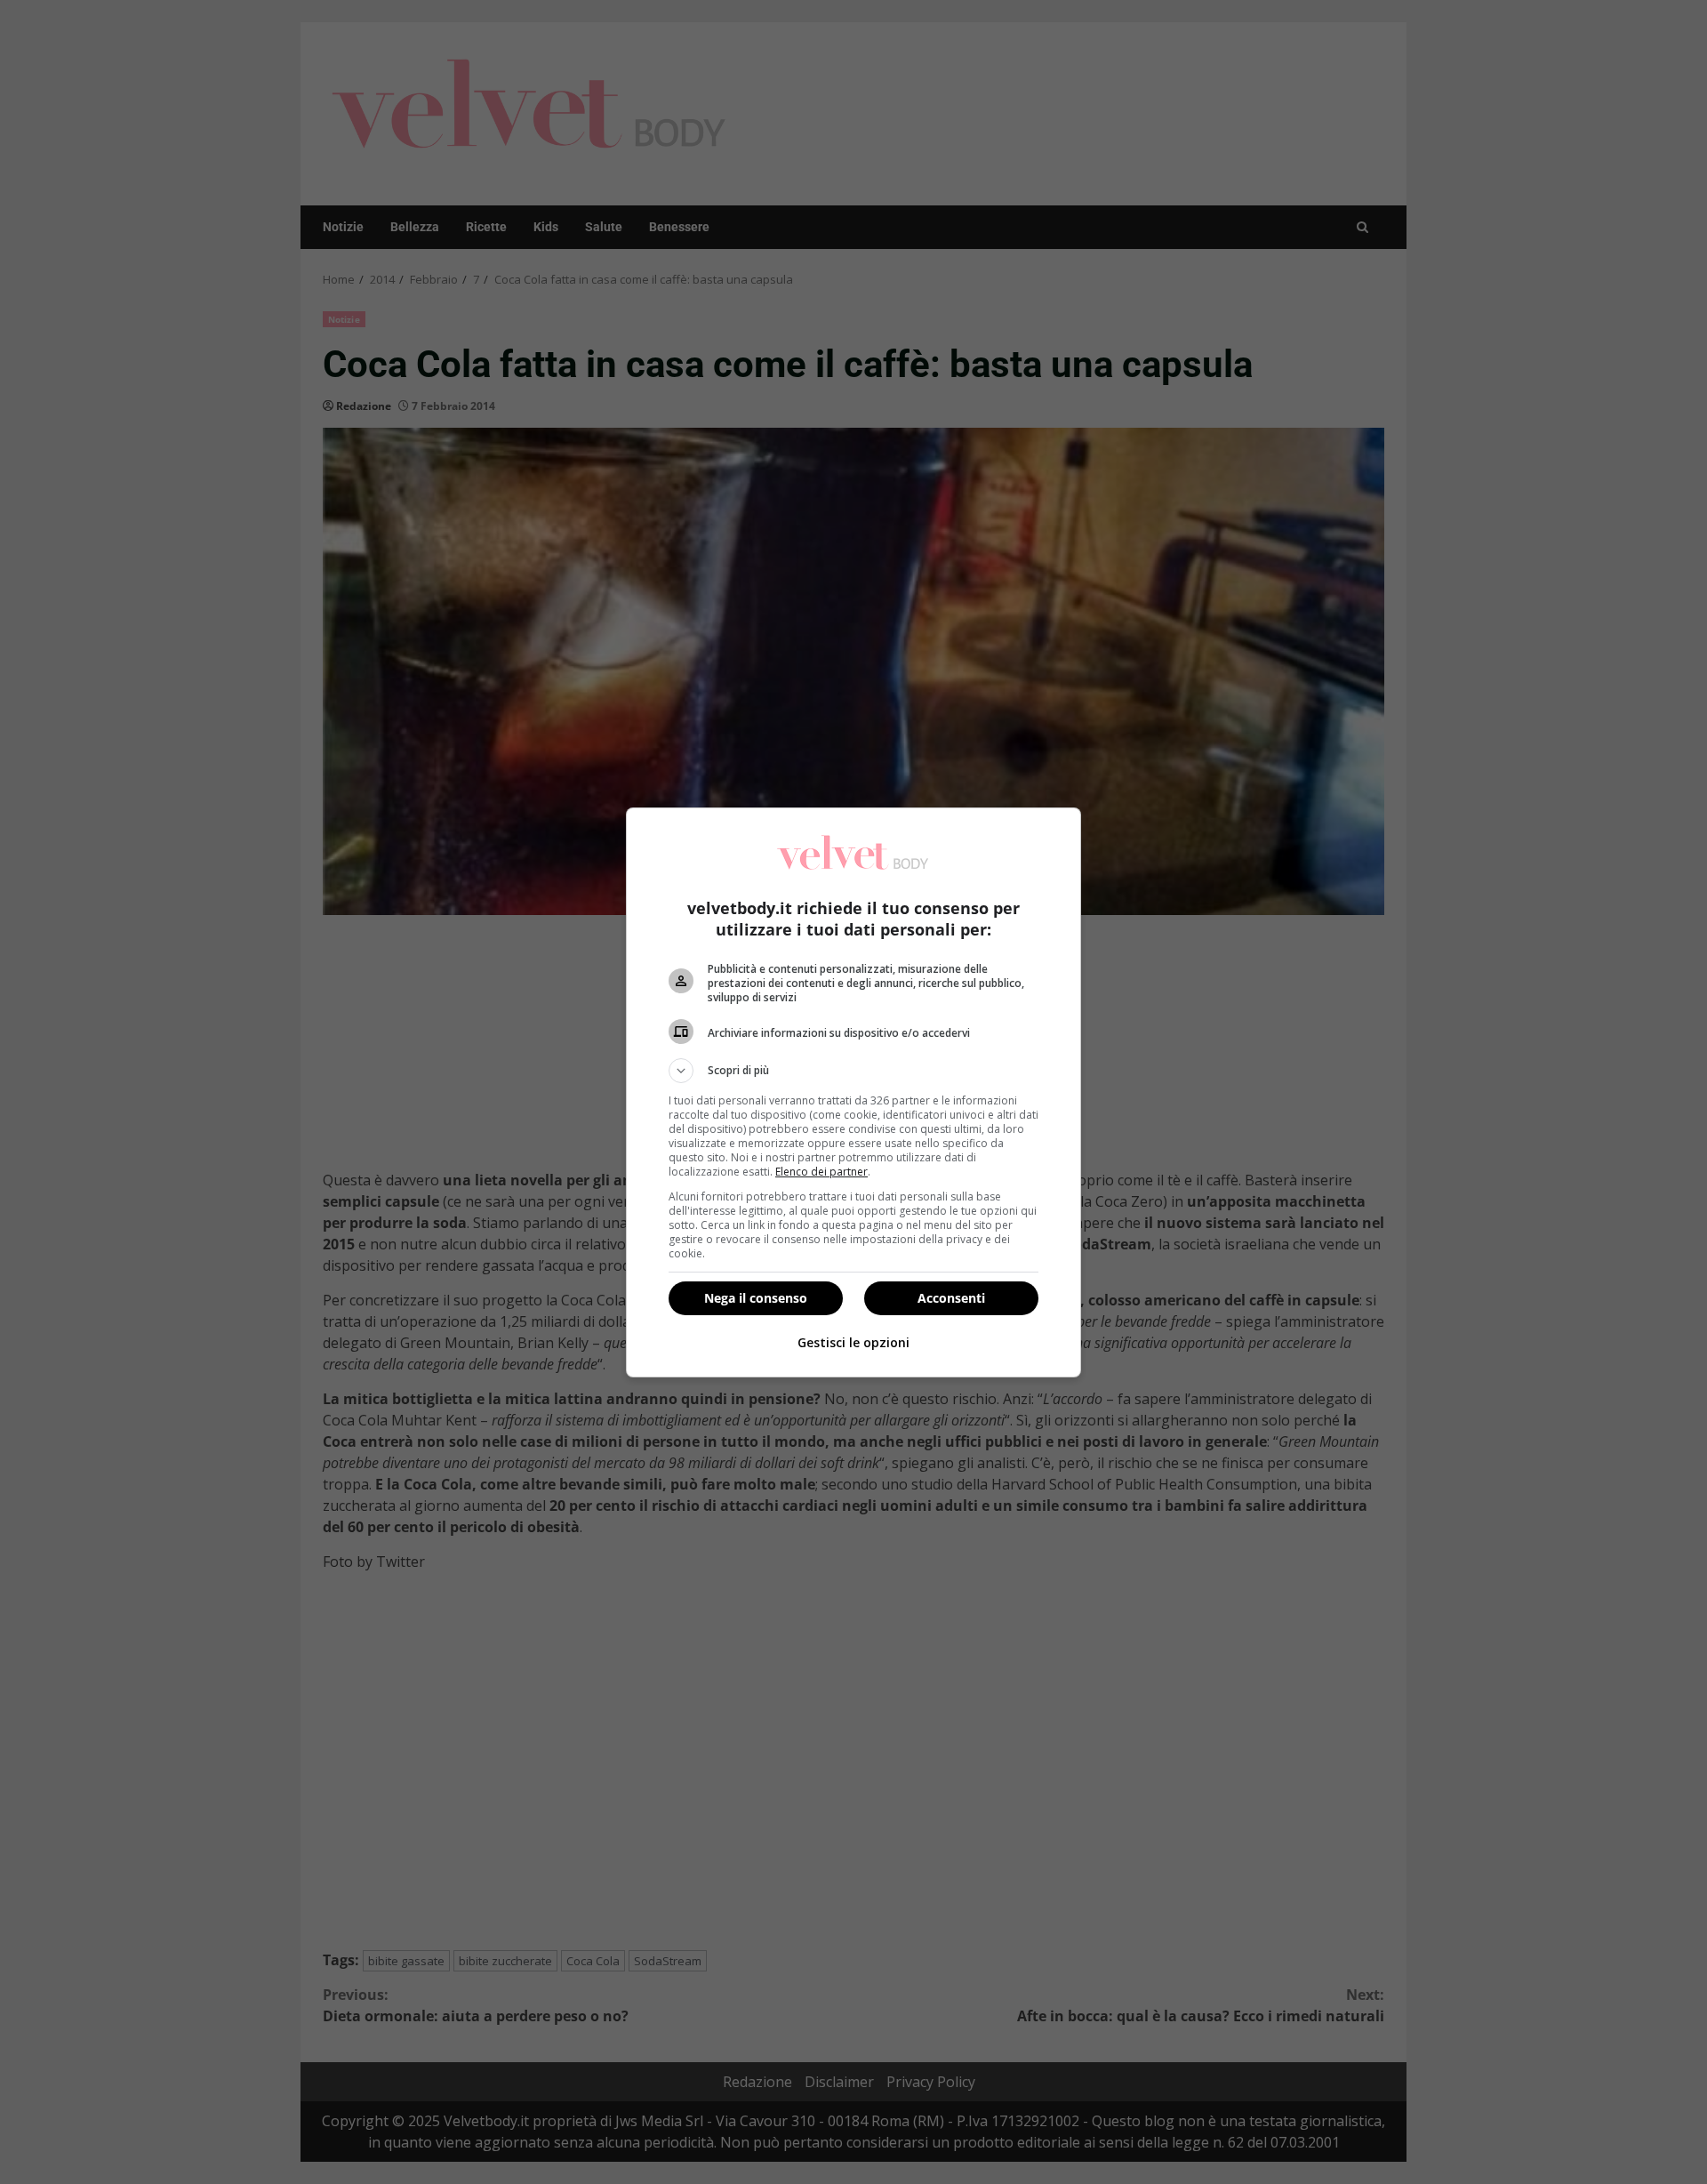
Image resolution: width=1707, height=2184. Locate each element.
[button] (853, 1071)
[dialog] (853, 1092)
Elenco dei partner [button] (821, 1172)
